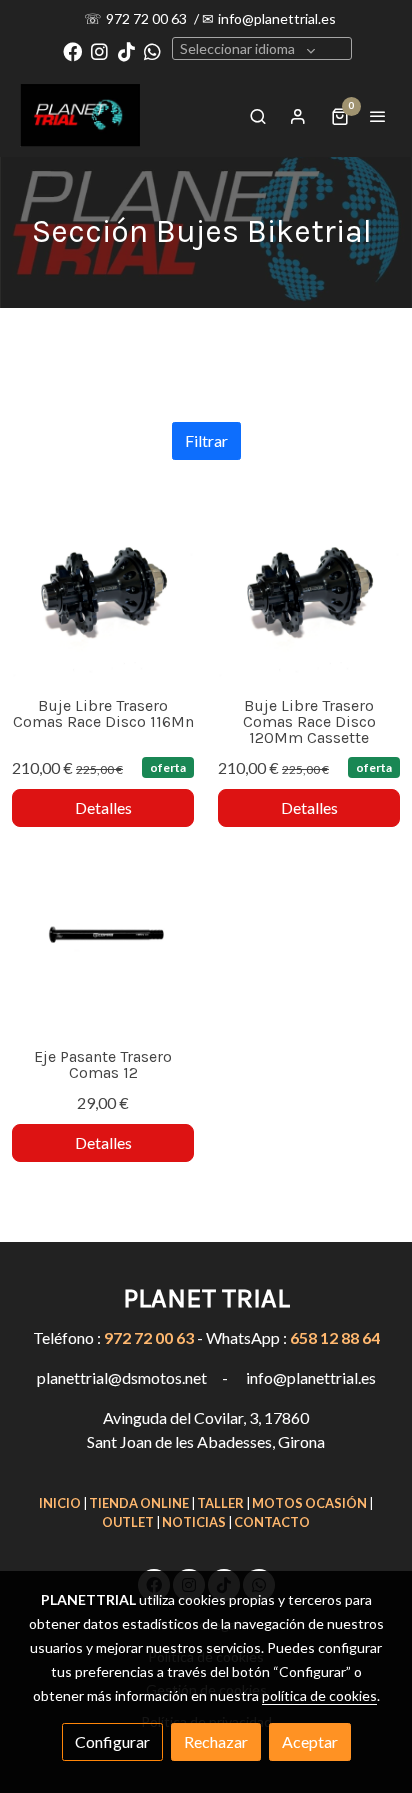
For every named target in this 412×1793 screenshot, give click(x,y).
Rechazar (216, 1741)
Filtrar (206, 440)
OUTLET (128, 1522)
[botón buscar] (258, 116)
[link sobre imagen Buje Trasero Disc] (309, 591)
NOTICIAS (194, 1522)
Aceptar (310, 1741)
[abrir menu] (378, 116)
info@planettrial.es (277, 18)
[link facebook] (72, 50)
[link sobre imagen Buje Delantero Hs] (103, 942)
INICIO (60, 1503)
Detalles (103, 807)
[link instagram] (99, 50)
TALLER (220, 1503)
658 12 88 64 (335, 1337)
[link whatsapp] (152, 50)
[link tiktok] (126, 50)
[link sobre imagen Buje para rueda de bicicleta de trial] (103, 591)
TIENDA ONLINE (139, 1503)
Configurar (112, 1741)
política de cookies (319, 1695)
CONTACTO (272, 1522)
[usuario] (298, 116)
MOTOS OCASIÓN (309, 1503)
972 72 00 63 (148, 18)
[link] (80, 115)
